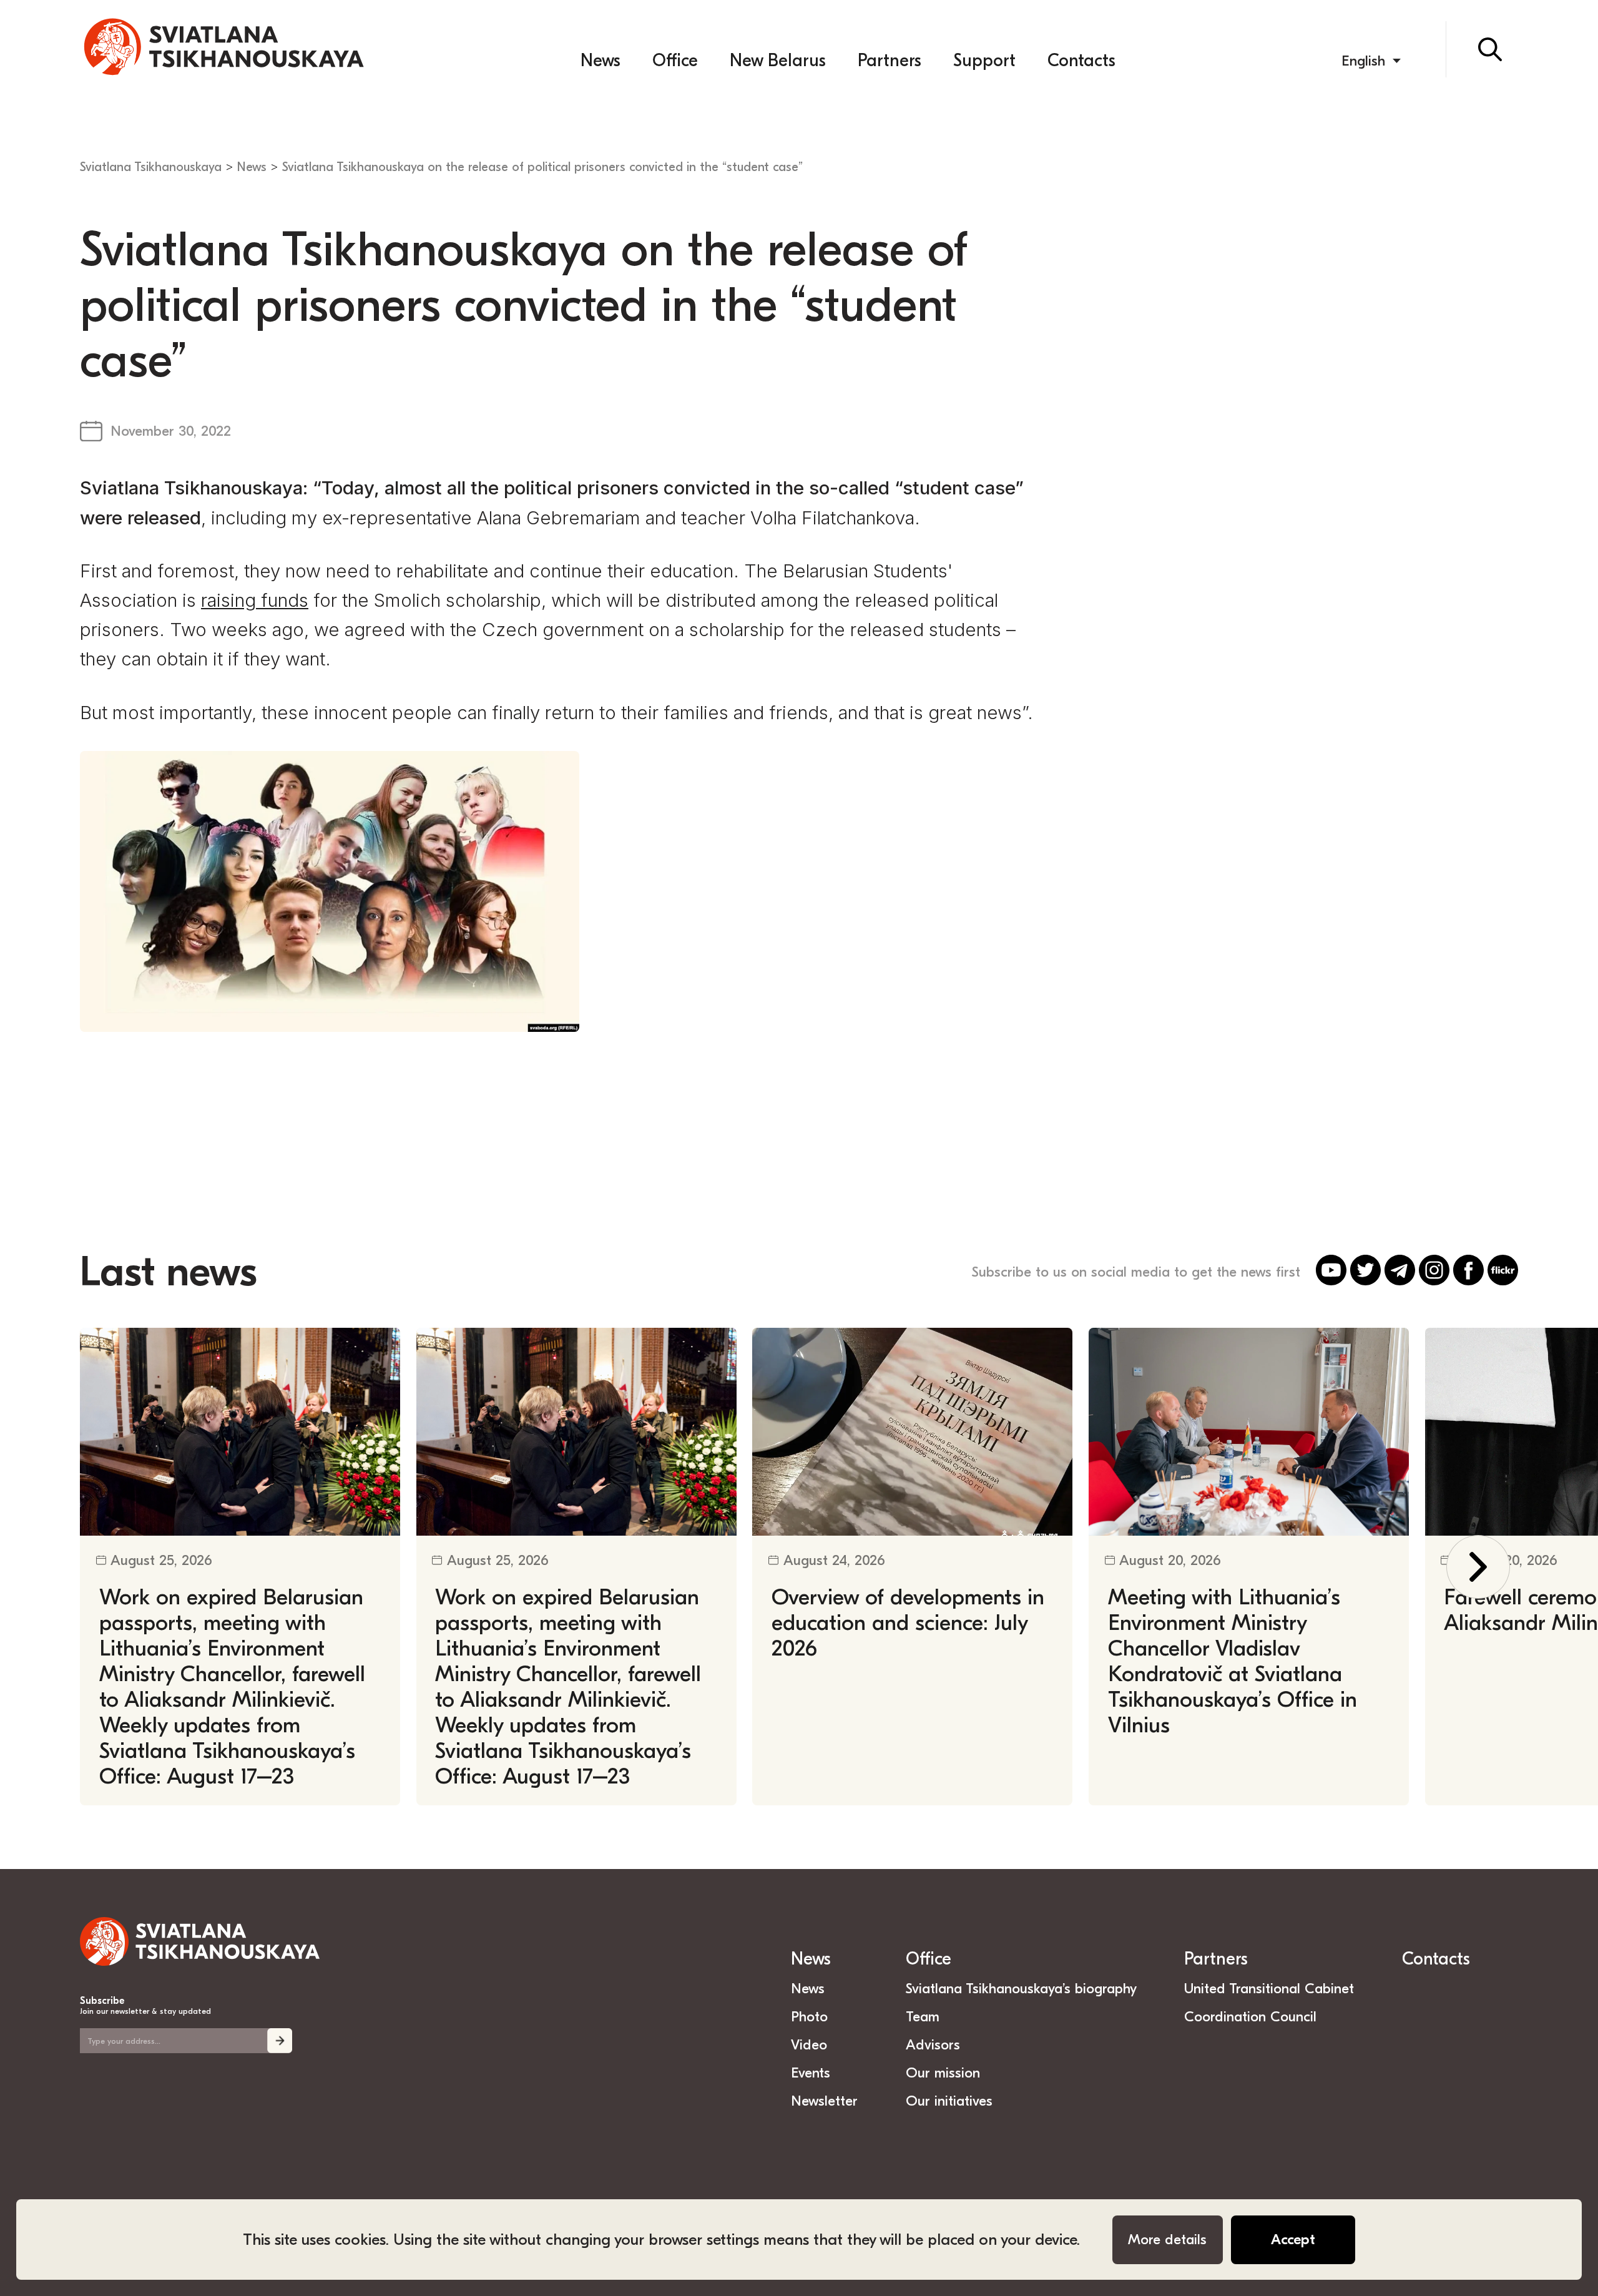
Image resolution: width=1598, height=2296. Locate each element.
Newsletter (824, 2101)
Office (675, 61)
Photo (809, 2017)
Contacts (1081, 61)
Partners (890, 61)
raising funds (255, 600)
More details (1167, 2240)
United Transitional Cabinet (1269, 1989)
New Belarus (778, 61)
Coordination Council (1250, 2017)
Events (811, 2073)
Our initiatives (949, 2101)
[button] (1478, 1567)
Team (923, 2017)
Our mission (943, 2073)
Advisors (933, 2045)
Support (984, 61)
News (600, 61)
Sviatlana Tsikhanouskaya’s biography (1021, 1989)
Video (809, 2045)
